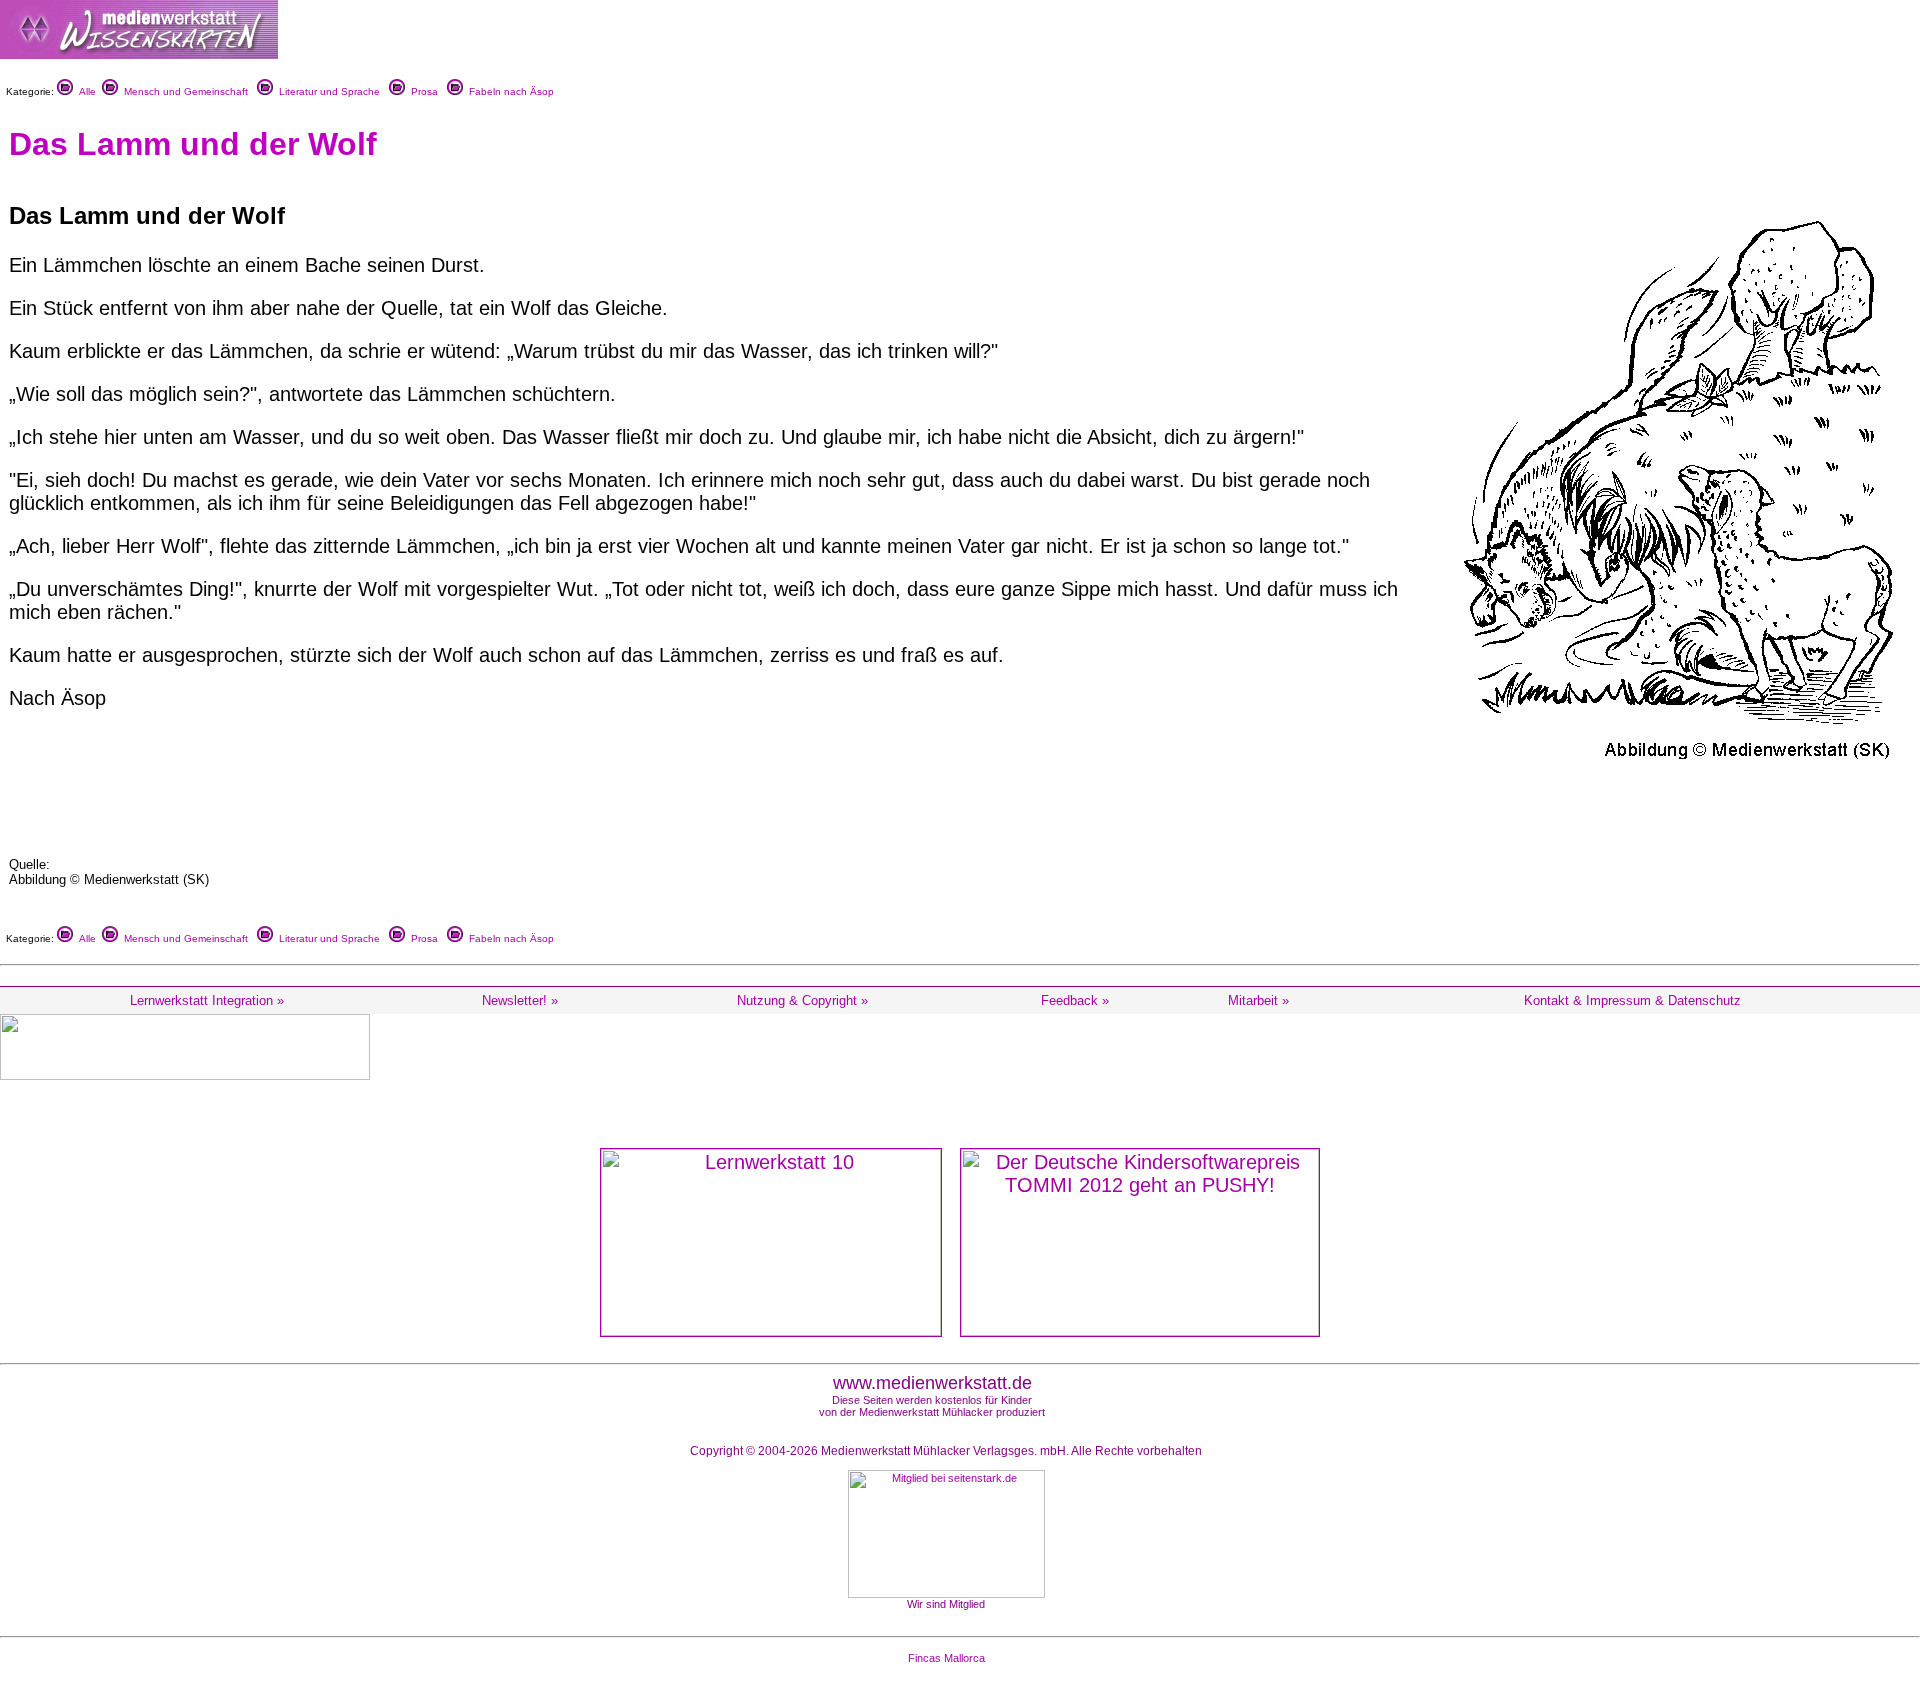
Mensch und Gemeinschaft (183, 91)
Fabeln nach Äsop (508, 91)
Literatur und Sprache (326, 91)
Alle (84, 91)
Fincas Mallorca (946, 1658)
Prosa (421, 91)
